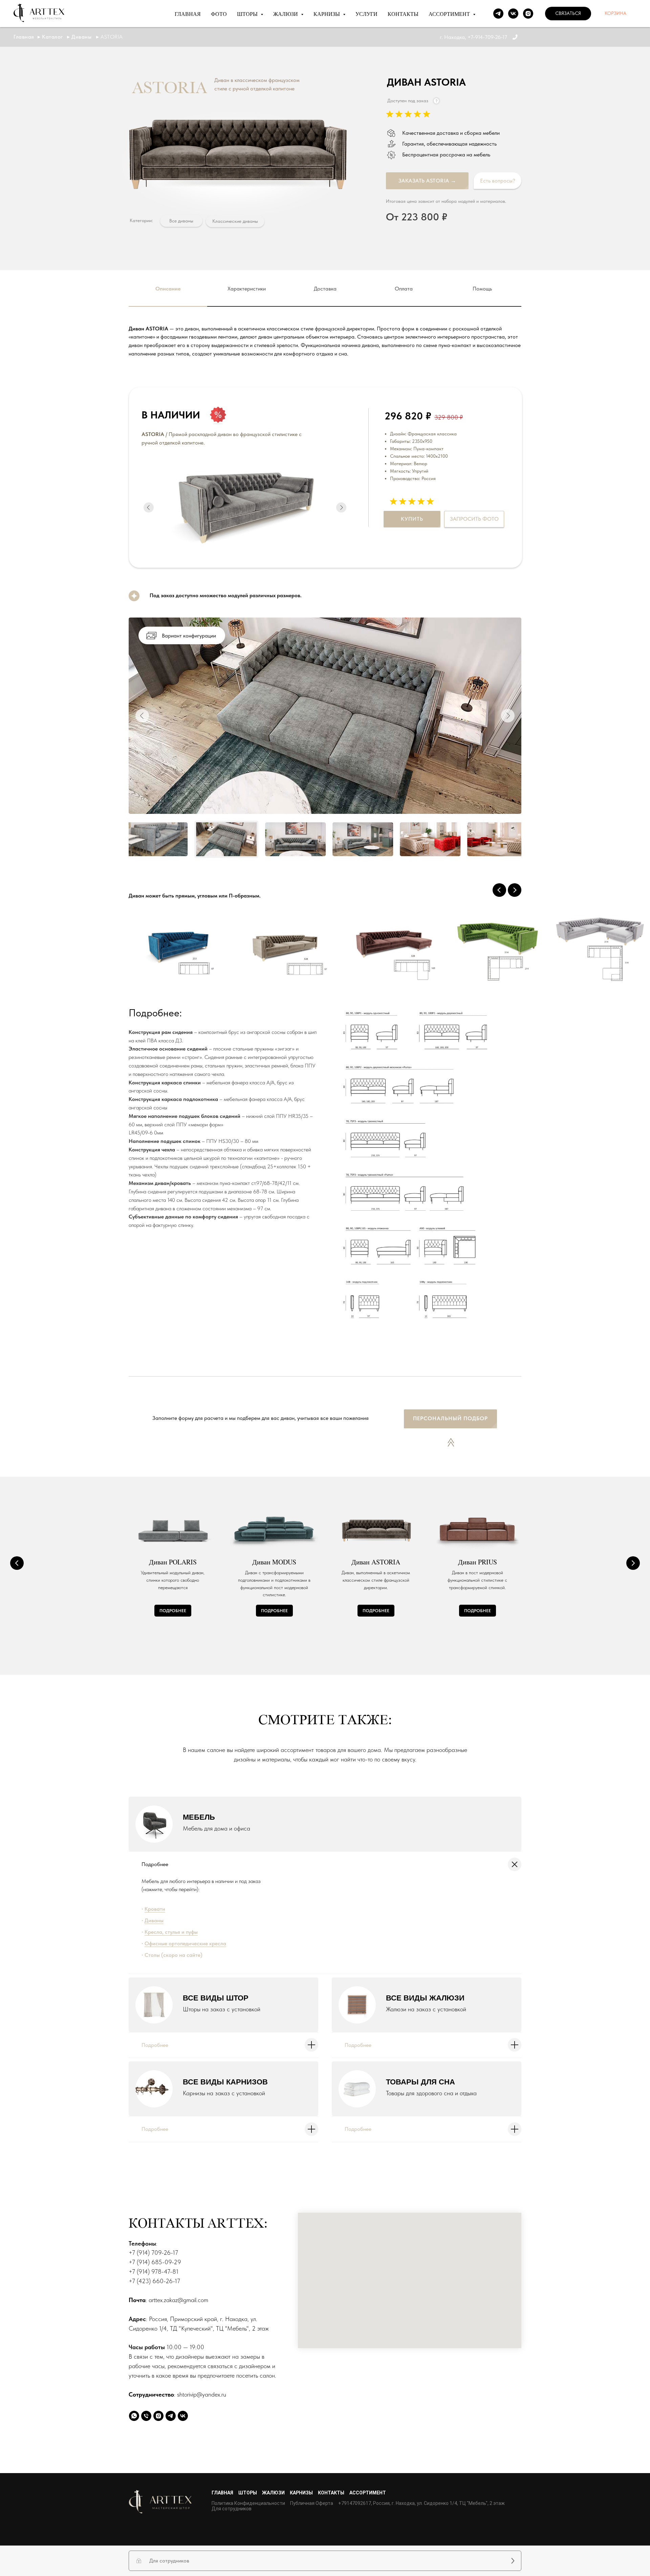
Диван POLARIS (173, 1562)
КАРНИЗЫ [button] (327, 14)
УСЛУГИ (366, 14)
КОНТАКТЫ (403, 14)
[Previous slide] (499, 890)
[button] (568, 14)
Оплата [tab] (404, 289)
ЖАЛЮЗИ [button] (286, 14)
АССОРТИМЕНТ (368, 2493)
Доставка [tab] (325, 289)
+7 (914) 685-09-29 (155, 2262)
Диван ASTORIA (376, 1562)
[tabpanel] (325, 349)
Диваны (154, 1920)
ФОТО (219, 14)
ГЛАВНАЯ (188, 14)
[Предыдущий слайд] (17, 1563)
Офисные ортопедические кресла (185, 1943)
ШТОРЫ (248, 2493)
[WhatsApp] (134, 2416)
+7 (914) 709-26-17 (153, 2253)
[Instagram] (158, 2416)
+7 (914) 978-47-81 (154, 2271)
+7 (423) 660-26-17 (154, 2281)
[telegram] (498, 14)
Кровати (155, 1909)
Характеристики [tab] (247, 289)
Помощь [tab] (482, 289)
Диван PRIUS (478, 1562)
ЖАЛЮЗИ (273, 2493)
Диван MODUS (274, 1562)
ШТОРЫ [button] (248, 14)
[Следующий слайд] (633, 1563)
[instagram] (528, 14)
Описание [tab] (168, 289)
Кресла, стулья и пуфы (171, 1932)
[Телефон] (146, 2416)
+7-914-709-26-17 (487, 37)
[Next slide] (515, 890)
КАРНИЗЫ (301, 2493)
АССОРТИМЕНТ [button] (450, 14)
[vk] (513, 14)
